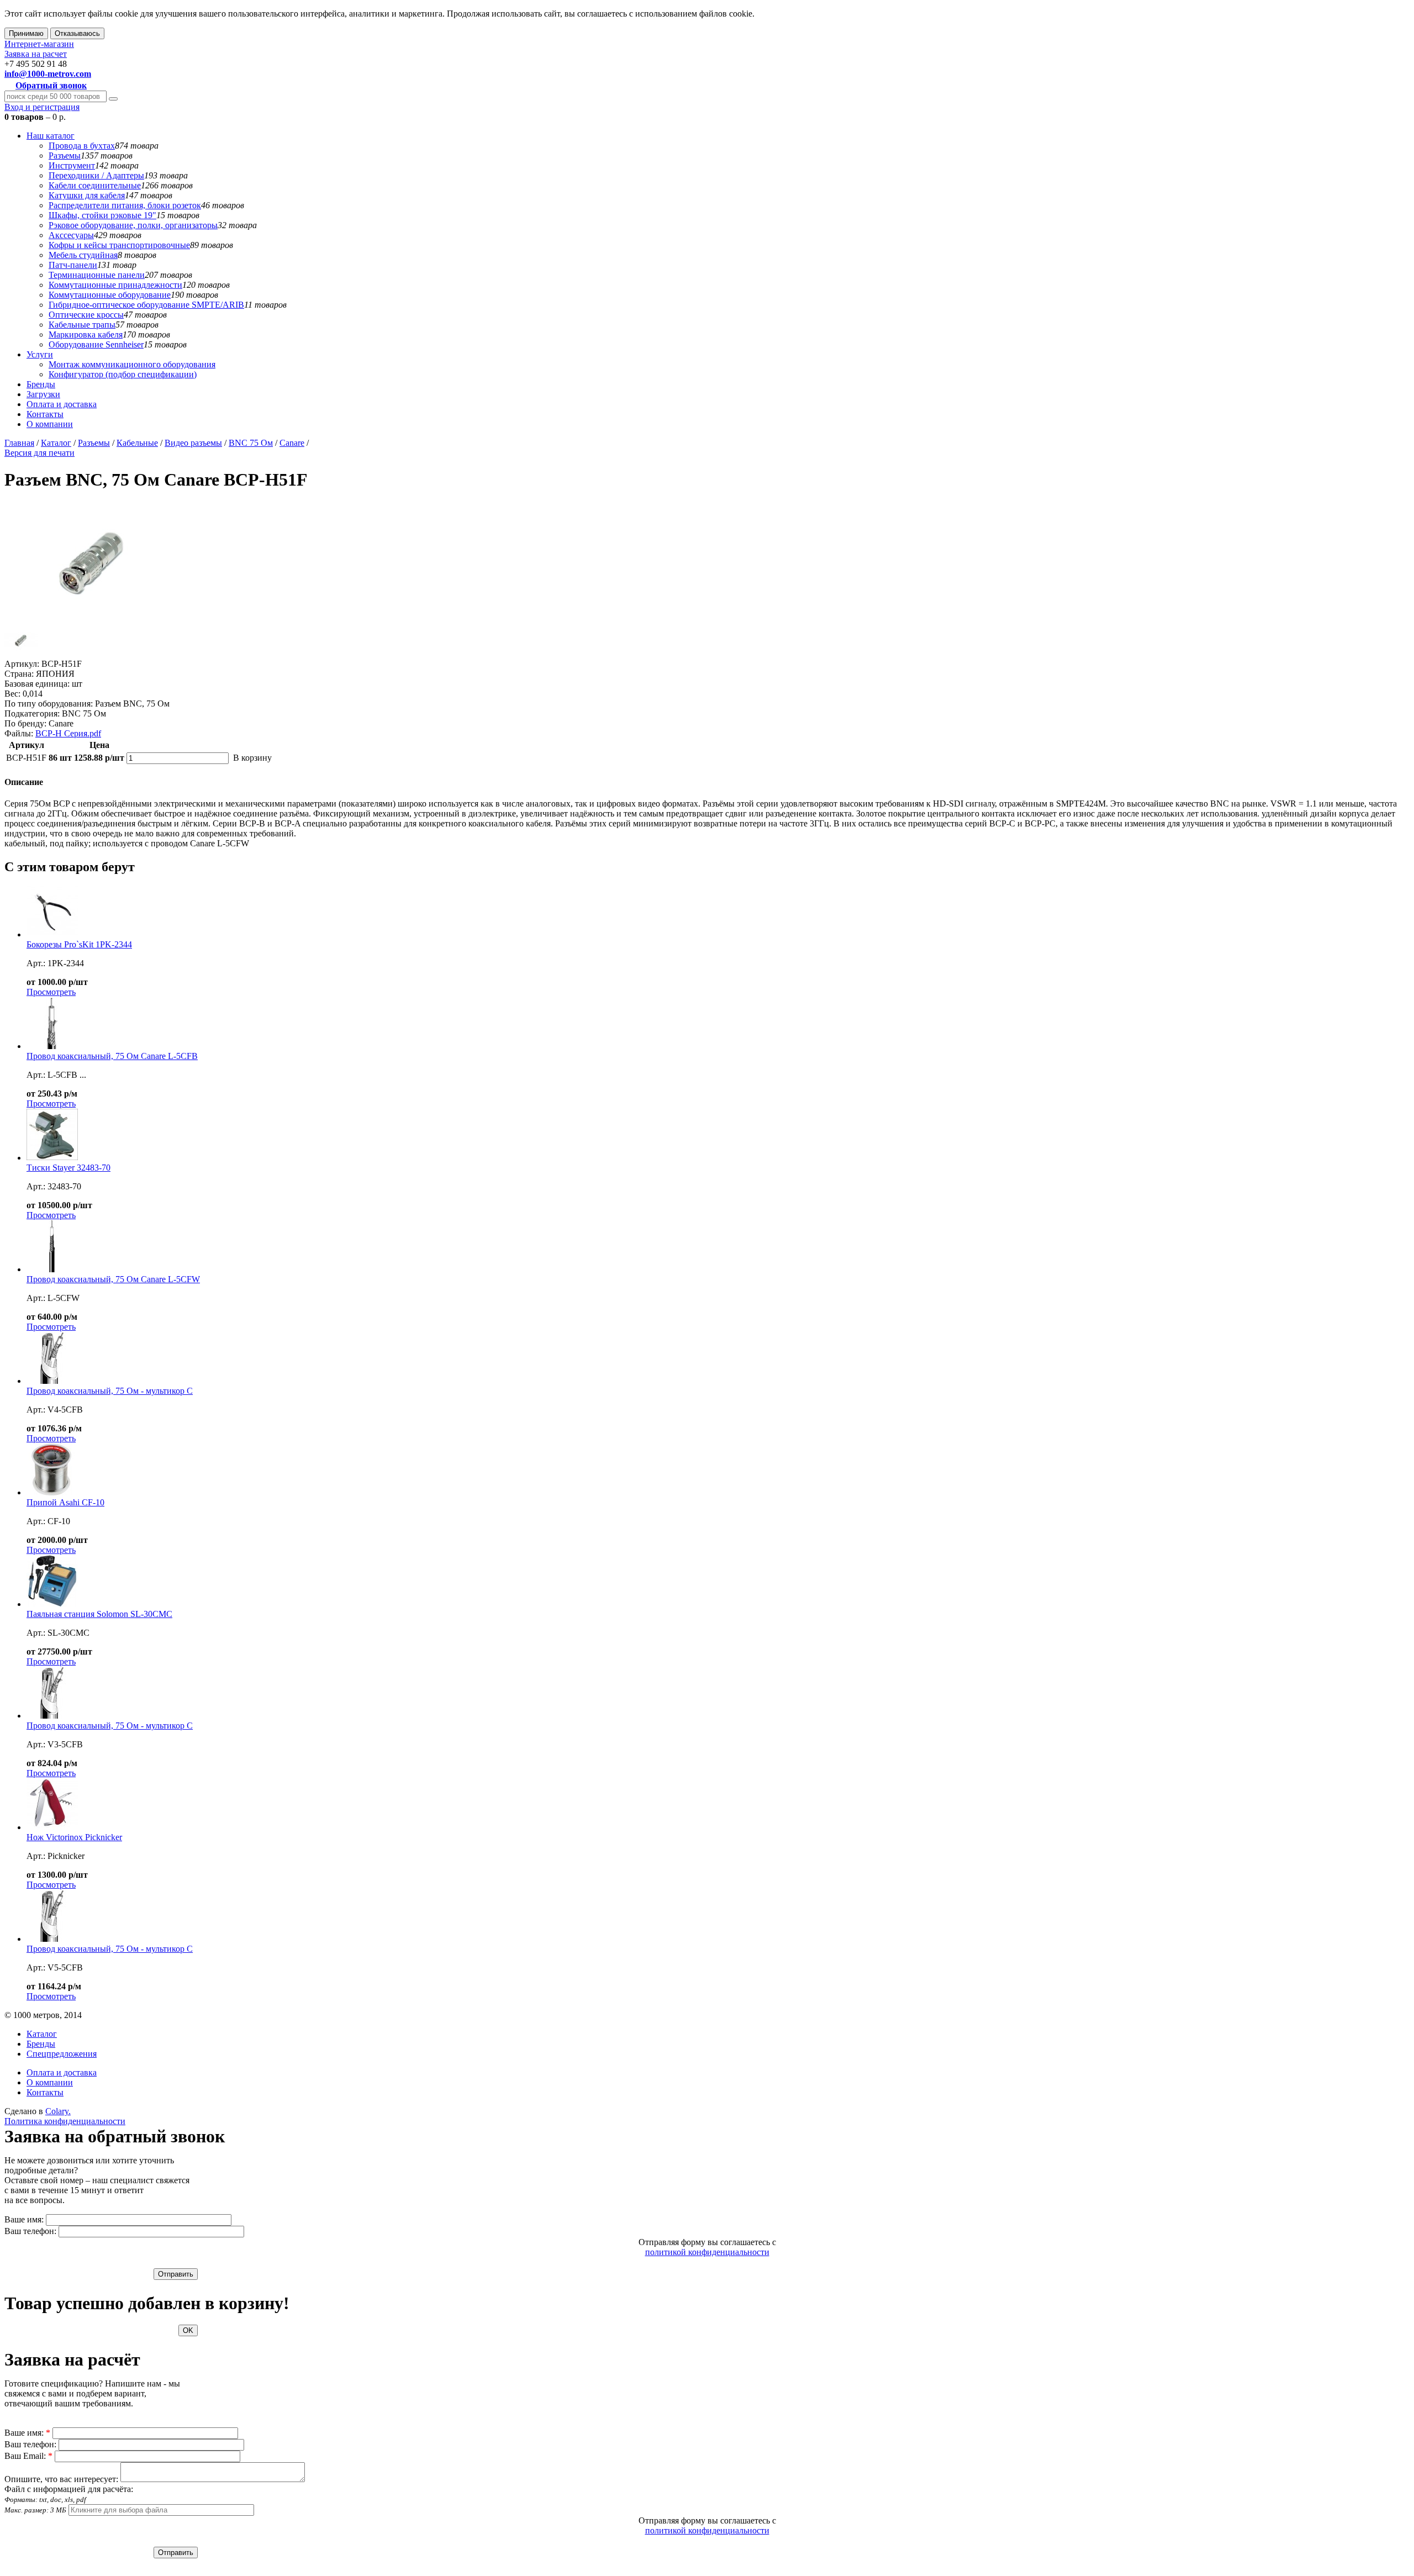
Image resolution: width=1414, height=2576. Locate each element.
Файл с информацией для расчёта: (69, 2499)
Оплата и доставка (62, 404)
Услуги (40, 354)
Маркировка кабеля (86, 334)
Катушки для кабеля (87, 195)
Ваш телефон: (30, 2231)
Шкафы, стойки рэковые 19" (102, 215)
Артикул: (22, 664)
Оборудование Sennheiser (96, 344)
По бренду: (25, 723)
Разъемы (65, 156)
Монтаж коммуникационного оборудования (132, 364)
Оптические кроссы (86, 315)
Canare (292, 443)
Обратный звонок (51, 85)
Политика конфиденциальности (65, 2121)
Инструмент (72, 165)
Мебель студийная (83, 255)
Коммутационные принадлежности (115, 285)
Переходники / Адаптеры (96, 175)
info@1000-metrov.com (48, 74)
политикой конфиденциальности (707, 2252)
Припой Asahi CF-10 (65, 1502)
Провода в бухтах (82, 146)
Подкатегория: (32, 713)
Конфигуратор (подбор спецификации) (123, 374)
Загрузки (43, 394)
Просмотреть (51, 992)
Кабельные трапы (82, 325)
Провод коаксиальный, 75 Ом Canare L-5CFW (113, 1279)
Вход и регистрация (42, 107)
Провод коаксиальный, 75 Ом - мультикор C (110, 1391)
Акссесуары (71, 235)
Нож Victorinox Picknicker (74, 1837)
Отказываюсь (77, 33)
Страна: (19, 674)
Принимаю (26, 33)
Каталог (56, 443)
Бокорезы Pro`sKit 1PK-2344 (79, 944)
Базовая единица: (37, 684)
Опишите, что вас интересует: (61, 2479)
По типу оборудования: (49, 704)
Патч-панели (73, 265)
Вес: (12, 694)
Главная (19, 443)
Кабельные (137, 443)
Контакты (45, 414)
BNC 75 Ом (251, 443)
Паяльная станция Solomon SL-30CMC (99, 1614)
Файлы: (19, 733)
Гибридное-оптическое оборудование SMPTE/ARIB (146, 305)
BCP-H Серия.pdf (68, 733)
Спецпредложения (62, 2054)
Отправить (176, 2274)
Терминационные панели (97, 275)
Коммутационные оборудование (110, 295)
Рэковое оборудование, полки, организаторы (133, 225)
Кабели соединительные (95, 185)
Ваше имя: (24, 2219)
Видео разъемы (193, 443)
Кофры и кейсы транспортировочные (119, 245)
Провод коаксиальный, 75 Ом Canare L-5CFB (112, 1056)
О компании (50, 424)
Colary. (58, 2111)
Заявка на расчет (36, 54)
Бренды (41, 384)
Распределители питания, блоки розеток (125, 205)
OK (188, 2330)
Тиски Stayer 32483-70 (68, 1168)
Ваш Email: (28, 2456)
